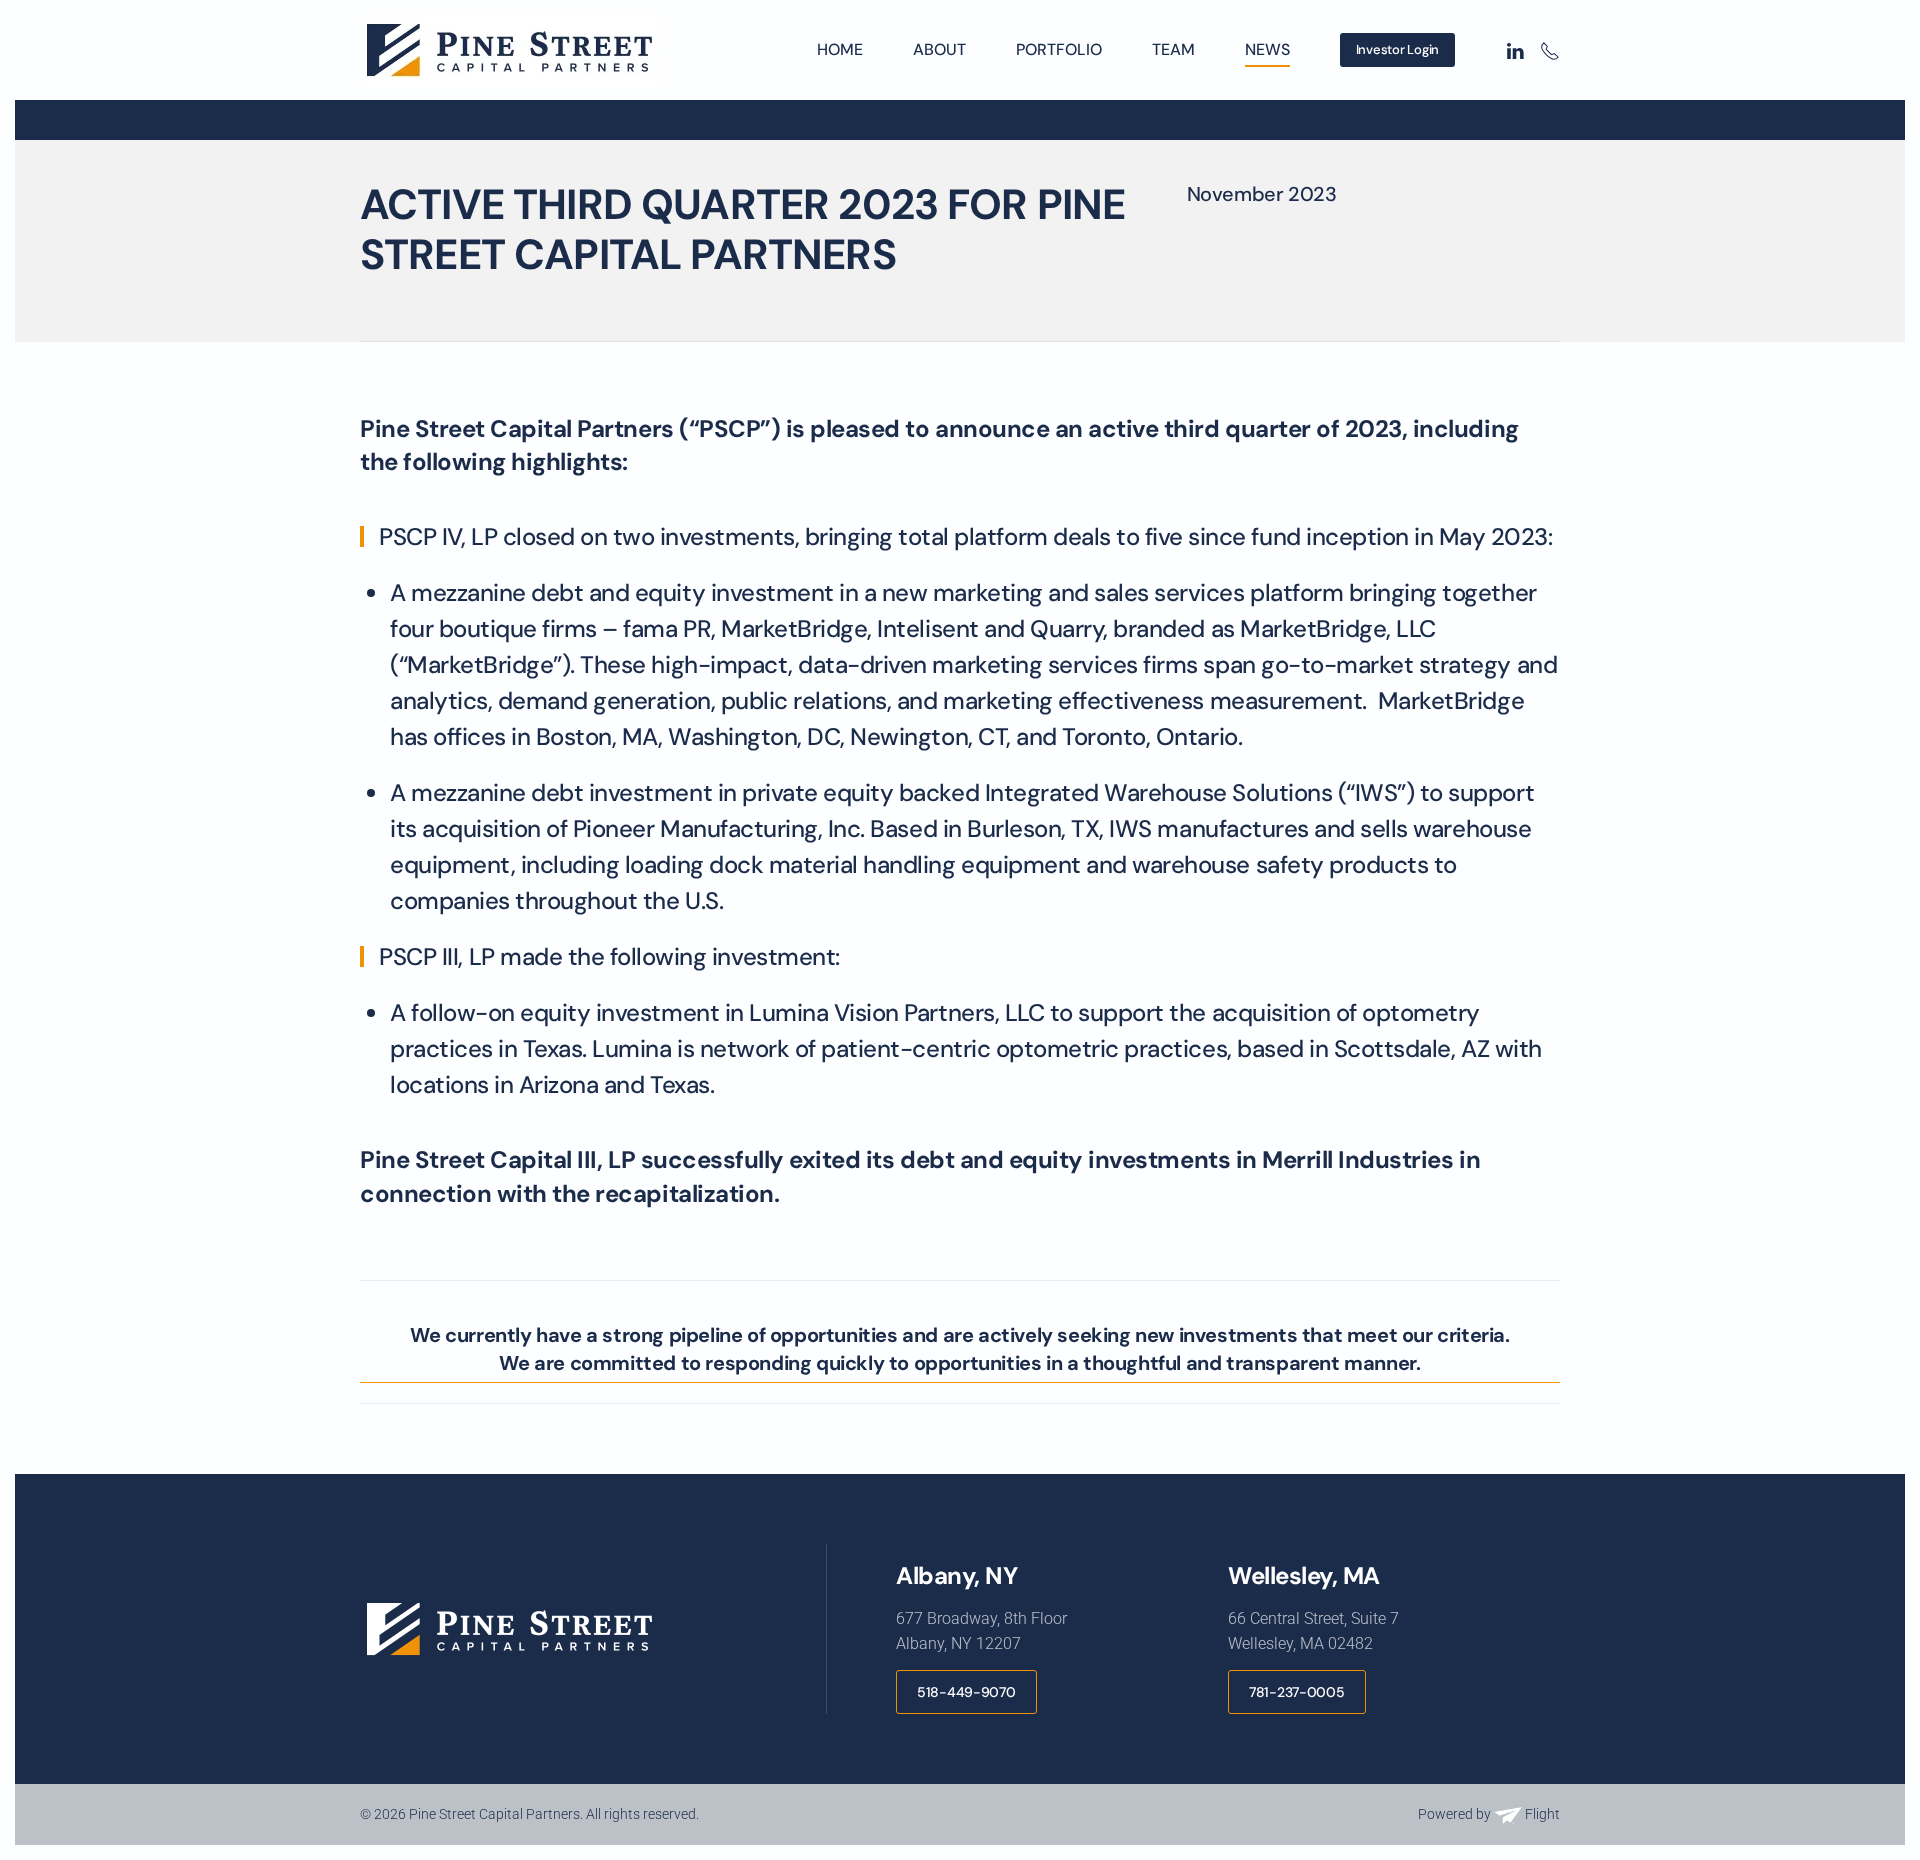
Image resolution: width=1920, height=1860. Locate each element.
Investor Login (1397, 49)
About (939, 49)
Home (840, 49)
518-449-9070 (966, 1692)
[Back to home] (513, 50)
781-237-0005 (1297, 1692)
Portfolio (1059, 49)
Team (1173, 49)
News (1267, 49)
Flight (1541, 1814)
